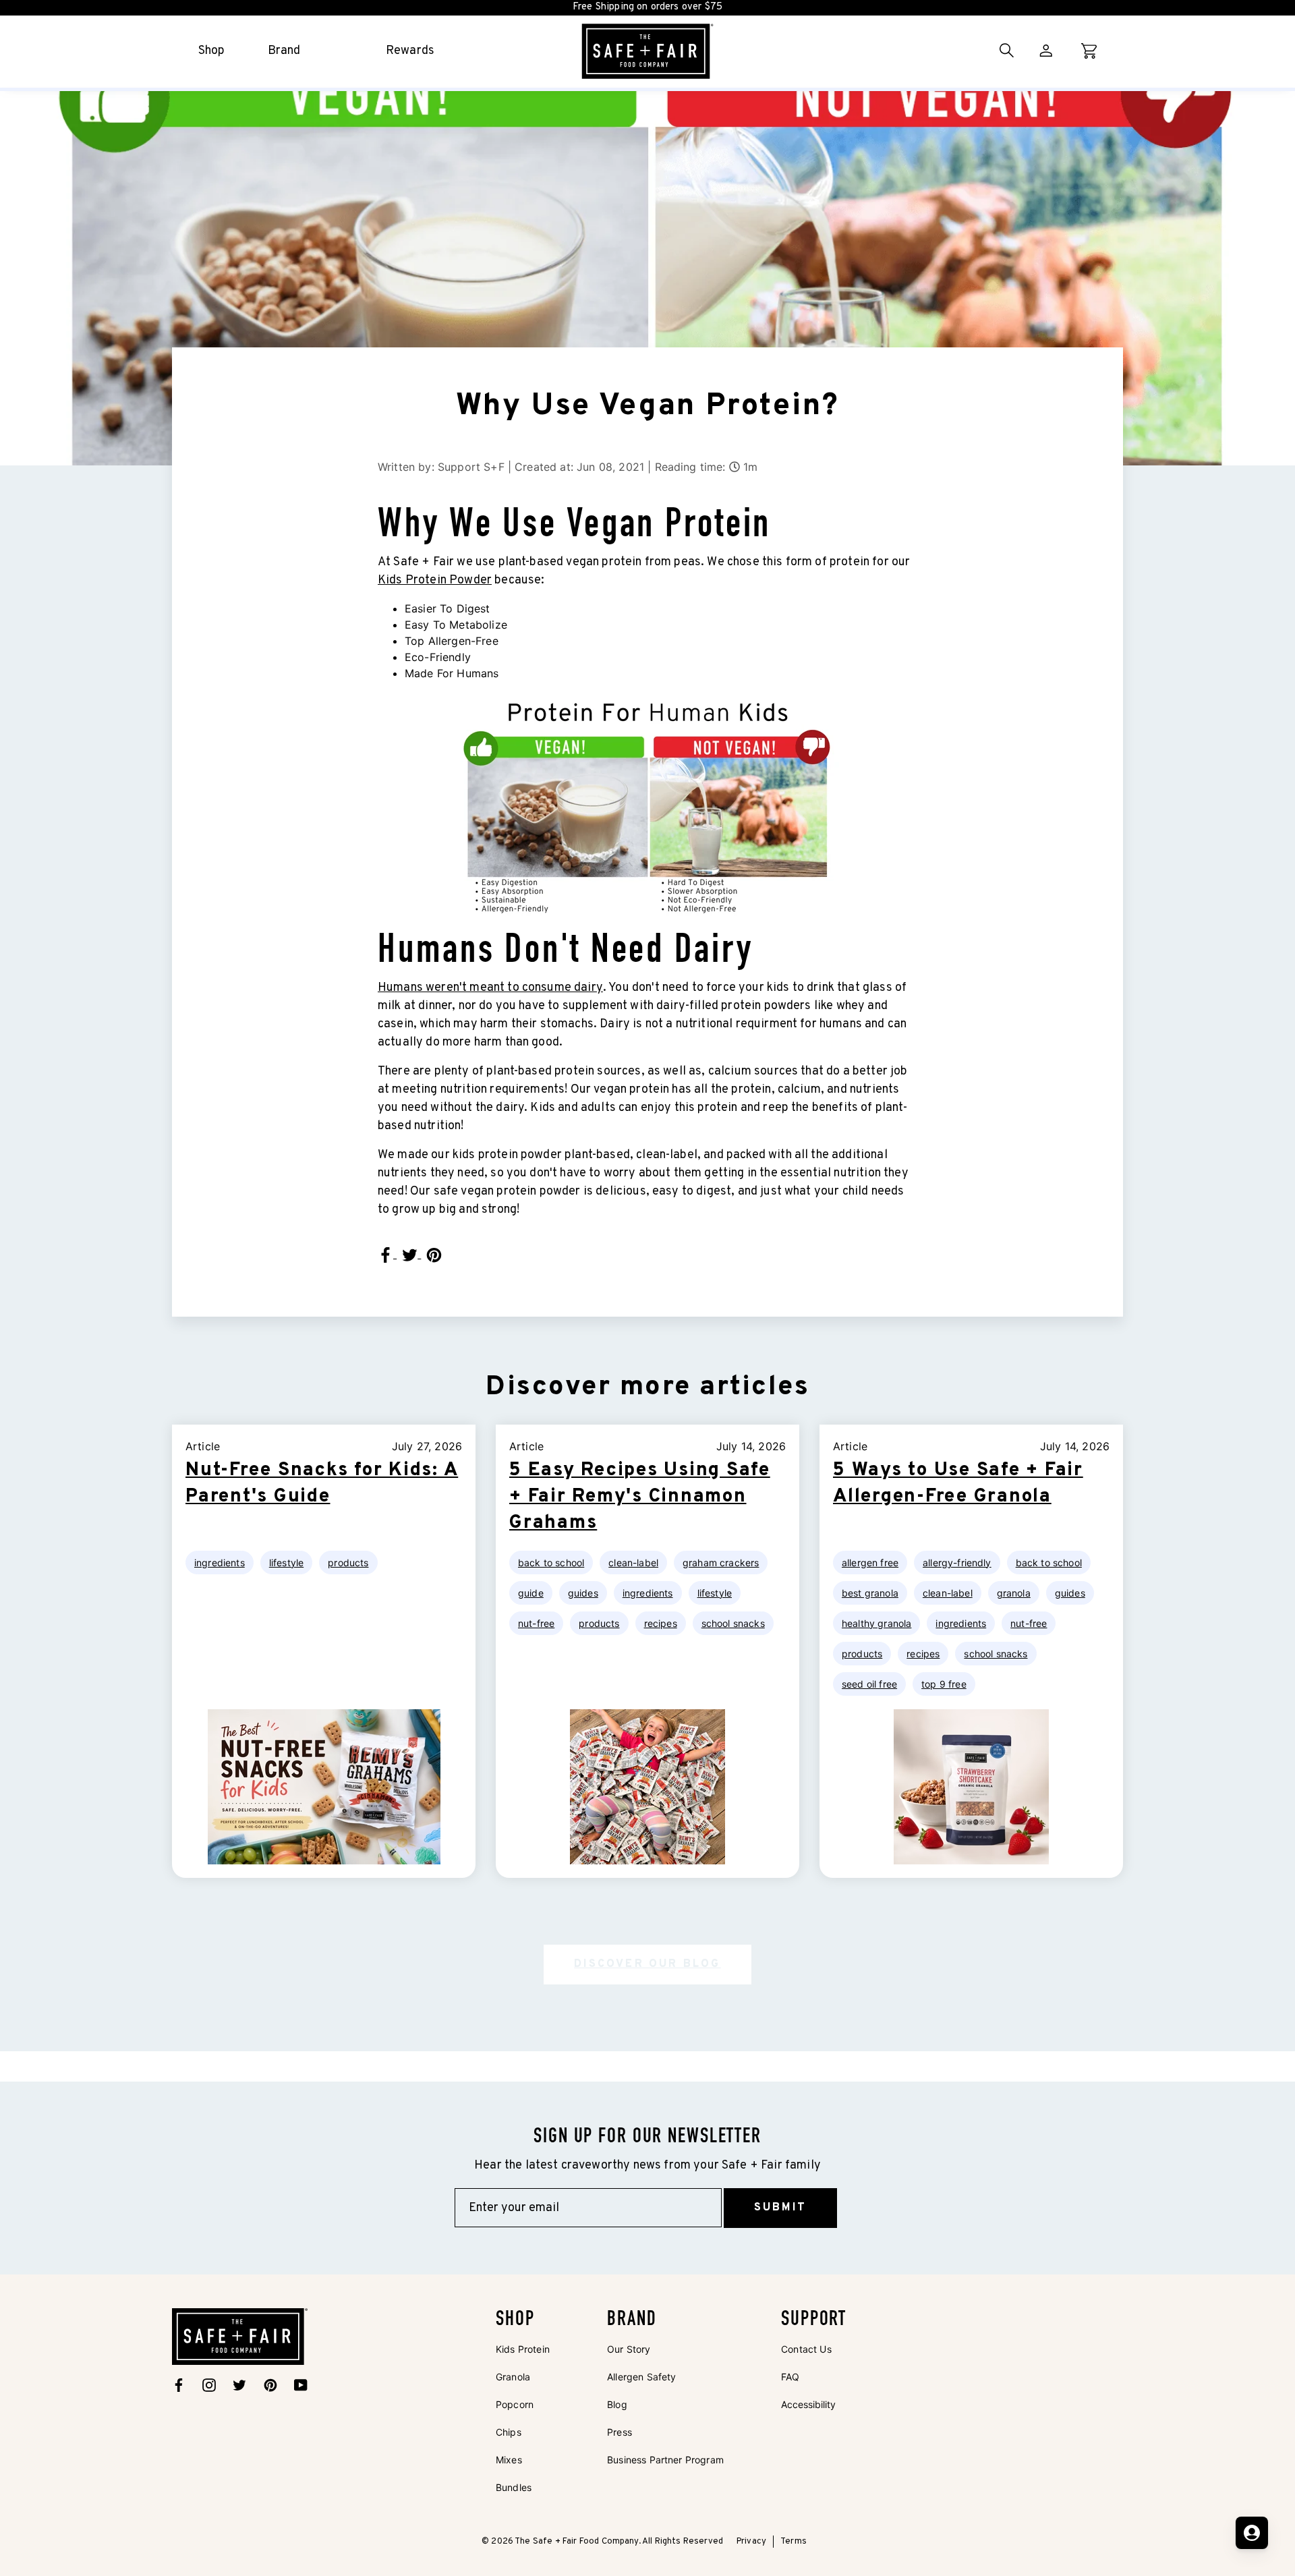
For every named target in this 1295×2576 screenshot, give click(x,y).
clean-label (633, 1563)
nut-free (536, 1623)
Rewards (410, 51)
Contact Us (806, 2349)
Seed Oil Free (869, 1684)
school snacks (733, 1623)
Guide (531, 1593)
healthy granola (876, 1623)
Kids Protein (523, 2349)
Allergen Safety (641, 2377)
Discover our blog (647, 1964)
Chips (509, 2432)
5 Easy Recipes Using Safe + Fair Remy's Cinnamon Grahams (640, 1497)
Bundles (514, 2487)
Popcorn (515, 2404)
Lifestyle (286, 1563)
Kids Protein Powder (435, 580)
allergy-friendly (957, 1563)
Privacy (751, 2542)
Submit (780, 2208)
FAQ (790, 2377)
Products (348, 1563)
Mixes (509, 2460)
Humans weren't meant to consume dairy (490, 988)
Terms (794, 2542)
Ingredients (220, 1563)
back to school (551, 1563)
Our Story (629, 2349)
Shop (212, 51)
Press (620, 2432)
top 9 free (944, 1684)
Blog (617, 2404)
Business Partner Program (665, 2460)
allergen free (870, 1563)
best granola (870, 1593)
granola (1014, 1593)
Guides (583, 1593)
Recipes (661, 1623)
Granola (513, 2377)
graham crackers (721, 1563)
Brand (284, 51)
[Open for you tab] (1252, 2533)
